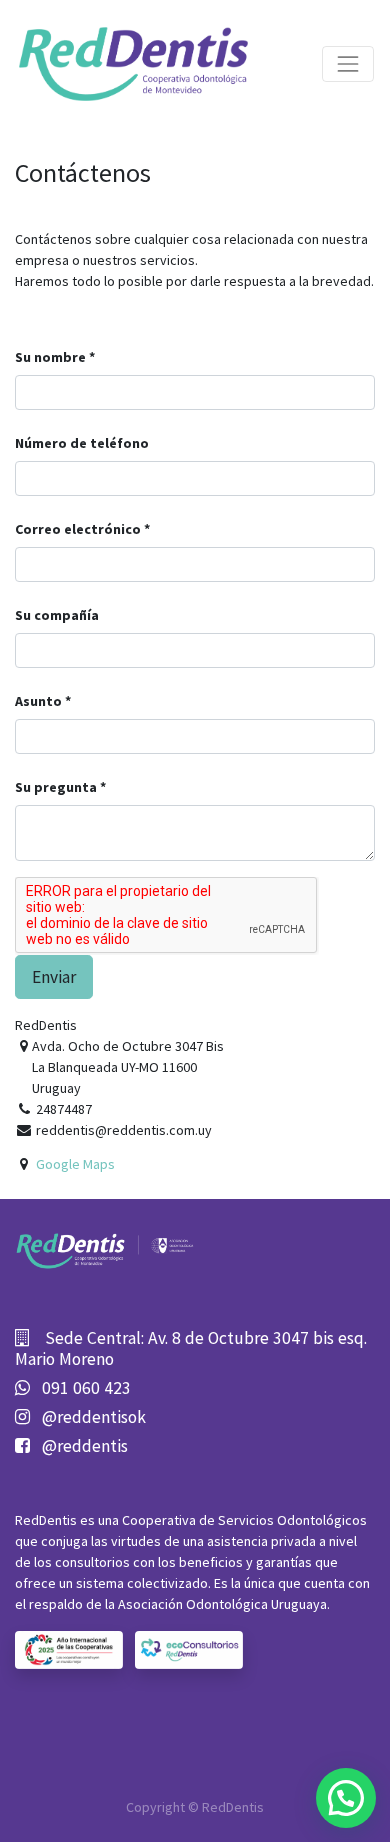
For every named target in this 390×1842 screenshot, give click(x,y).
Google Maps (75, 1164)
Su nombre (50, 357)
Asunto (38, 701)
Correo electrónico (78, 529)
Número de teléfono (82, 443)
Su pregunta (56, 787)
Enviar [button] (54, 977)
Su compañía (57, 615)
